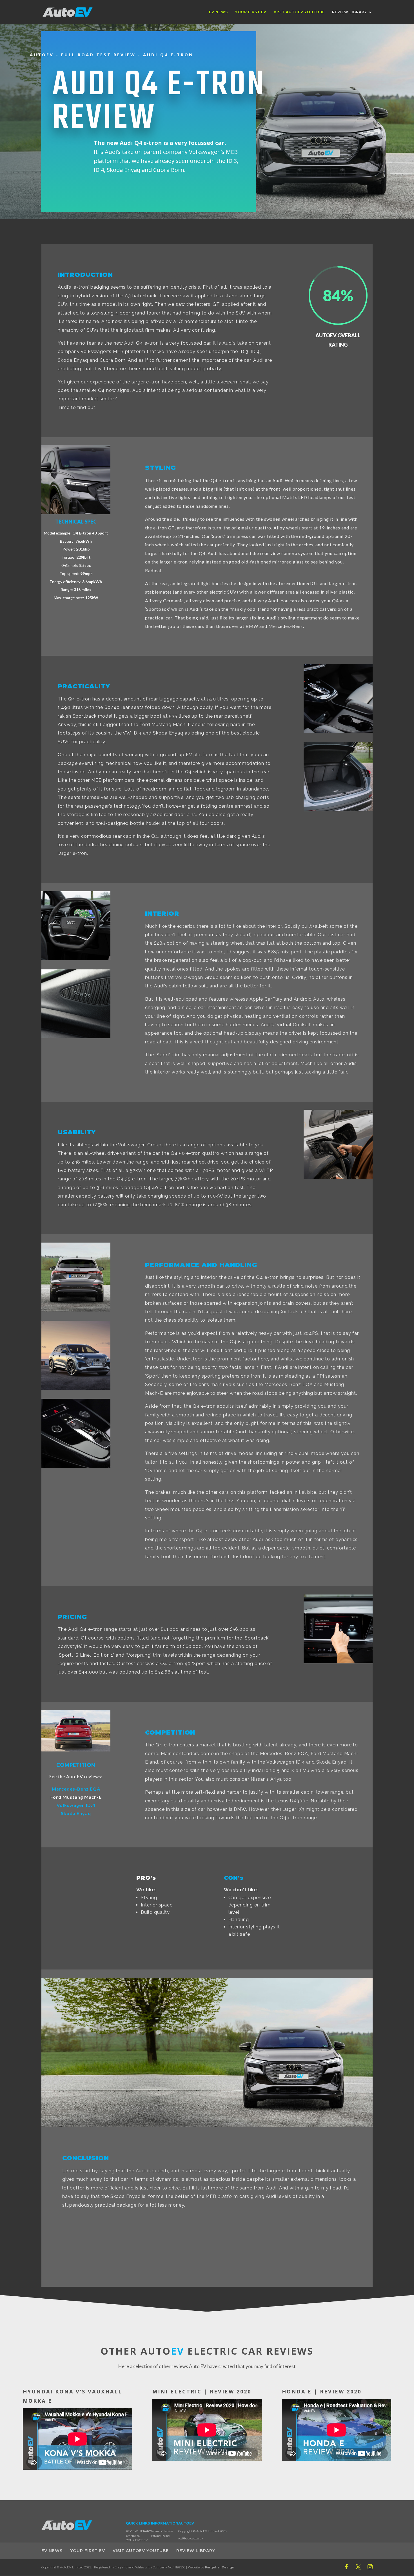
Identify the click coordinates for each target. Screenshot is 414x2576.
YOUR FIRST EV (251, 12)
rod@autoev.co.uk (191, 2538)
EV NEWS (218, 12)
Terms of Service (162, 2531)
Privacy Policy (160, 2536)
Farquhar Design (220, 2567)
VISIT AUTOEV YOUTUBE (299, 12)
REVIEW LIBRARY (350, 12)
